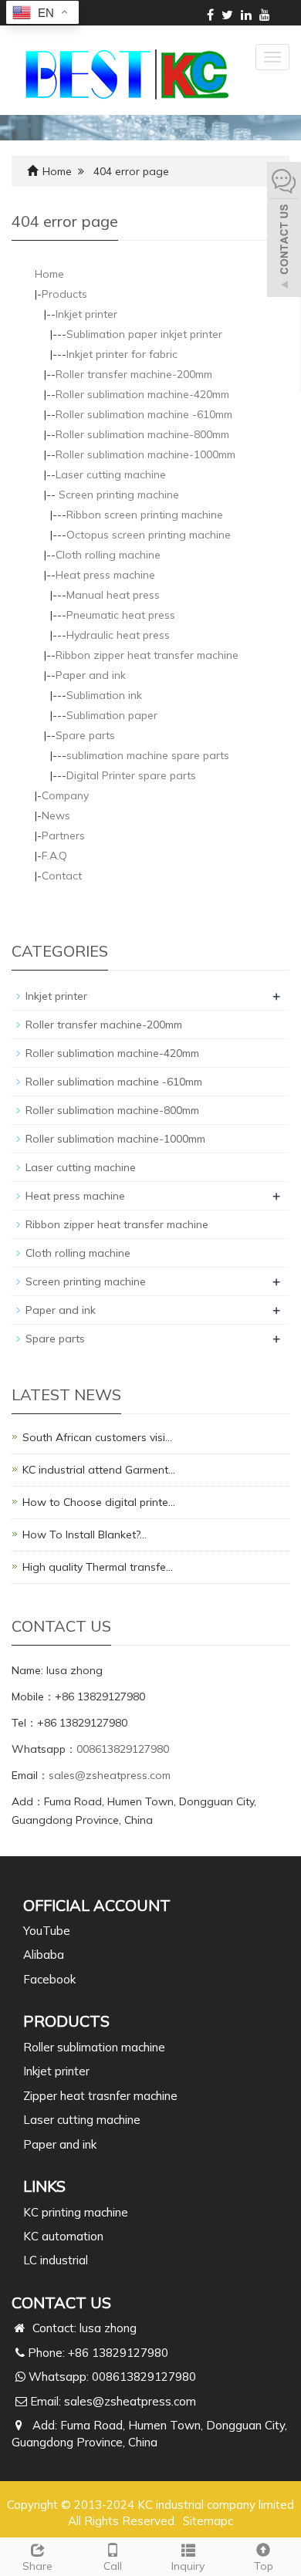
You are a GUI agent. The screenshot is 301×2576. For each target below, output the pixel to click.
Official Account (97, 1905)
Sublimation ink (104, 695)
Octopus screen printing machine (149, 535)
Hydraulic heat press (118, 635)
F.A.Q (54, 856)
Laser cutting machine (111, 474)
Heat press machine (105, 575)
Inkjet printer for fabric (122, 354)
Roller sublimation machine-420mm (142, 394)
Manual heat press (113, 595)
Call (113, 2566)
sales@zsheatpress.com (110, 1775)
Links (44, 2186)
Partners (63, 836)
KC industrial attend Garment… (99, 1470)
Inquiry (188, 2566)
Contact (62, 876)
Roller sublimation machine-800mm (142, 434)
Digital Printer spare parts (131, 775)
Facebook (49, 1979)
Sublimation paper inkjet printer (144, 334)
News (56, 815)
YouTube (47, 1931)
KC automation (63, 2236)
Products (64, 294)
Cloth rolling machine (108, 555)
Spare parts (85, 735)
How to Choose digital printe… (99, 1502)
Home (57, 171)
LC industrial (56, 2260)
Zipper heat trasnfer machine (100, 2096)
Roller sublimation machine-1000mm (145, 454)
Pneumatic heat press (121, 615)
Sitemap (205, 2521)
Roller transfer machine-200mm (134, 374)
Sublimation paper (112, 715)
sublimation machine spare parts (148, 755)
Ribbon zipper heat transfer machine (147, 655)
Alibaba (44, 1955)
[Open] (284, 231)
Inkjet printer (86, 314)
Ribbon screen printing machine (145, 515)
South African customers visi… (97, 1437)
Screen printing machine (117, 495)
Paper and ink (91, 675)
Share (37, 2566)
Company (65, 795)
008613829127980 (123, 1749)
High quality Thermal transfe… (98, 1567)
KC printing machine (76, 2212)
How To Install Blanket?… (85, 1534)
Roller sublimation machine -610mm (144, 414)
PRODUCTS (66, 2021)
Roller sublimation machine (94, 2047)
